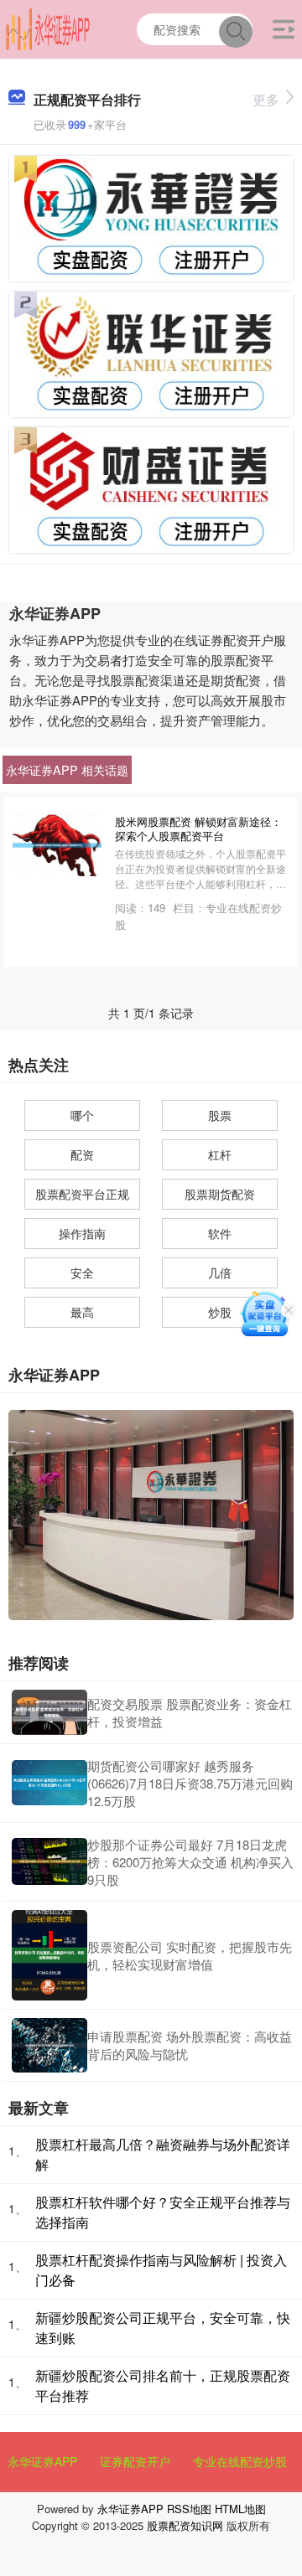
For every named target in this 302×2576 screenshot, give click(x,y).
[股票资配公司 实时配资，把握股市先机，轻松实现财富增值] (49, 1955)
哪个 (82, 1115)
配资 (82, 1154)
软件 (220, 1233)
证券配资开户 (135, 2461)
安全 (82, 1273)
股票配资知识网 (185, 2525)
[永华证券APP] (48, 28)
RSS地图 (189, 2509)
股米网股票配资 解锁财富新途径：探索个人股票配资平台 (198, 829)
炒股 (220, 1312)
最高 (82, 1312)
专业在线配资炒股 (240, 2461)
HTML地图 (240, 2509)
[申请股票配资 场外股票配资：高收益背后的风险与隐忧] (49, 2045)
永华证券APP (42, 2461)
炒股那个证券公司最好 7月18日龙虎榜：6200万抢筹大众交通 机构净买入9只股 (190, 1862)
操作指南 (82, 1233)
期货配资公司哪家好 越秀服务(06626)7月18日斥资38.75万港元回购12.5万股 (190, 1783)
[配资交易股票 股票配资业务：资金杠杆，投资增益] (49, 1712)
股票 (220, 1115)
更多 (266, 99)
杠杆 (220, 1154)
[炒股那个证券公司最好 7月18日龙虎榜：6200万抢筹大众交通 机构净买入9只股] (49, 1861)
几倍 (220, 1273)
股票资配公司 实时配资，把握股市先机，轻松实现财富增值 (190, 1955)
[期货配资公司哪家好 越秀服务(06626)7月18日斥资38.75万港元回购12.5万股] (49, 1783)
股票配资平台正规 (82, 1194)
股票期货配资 (220, 1194)
